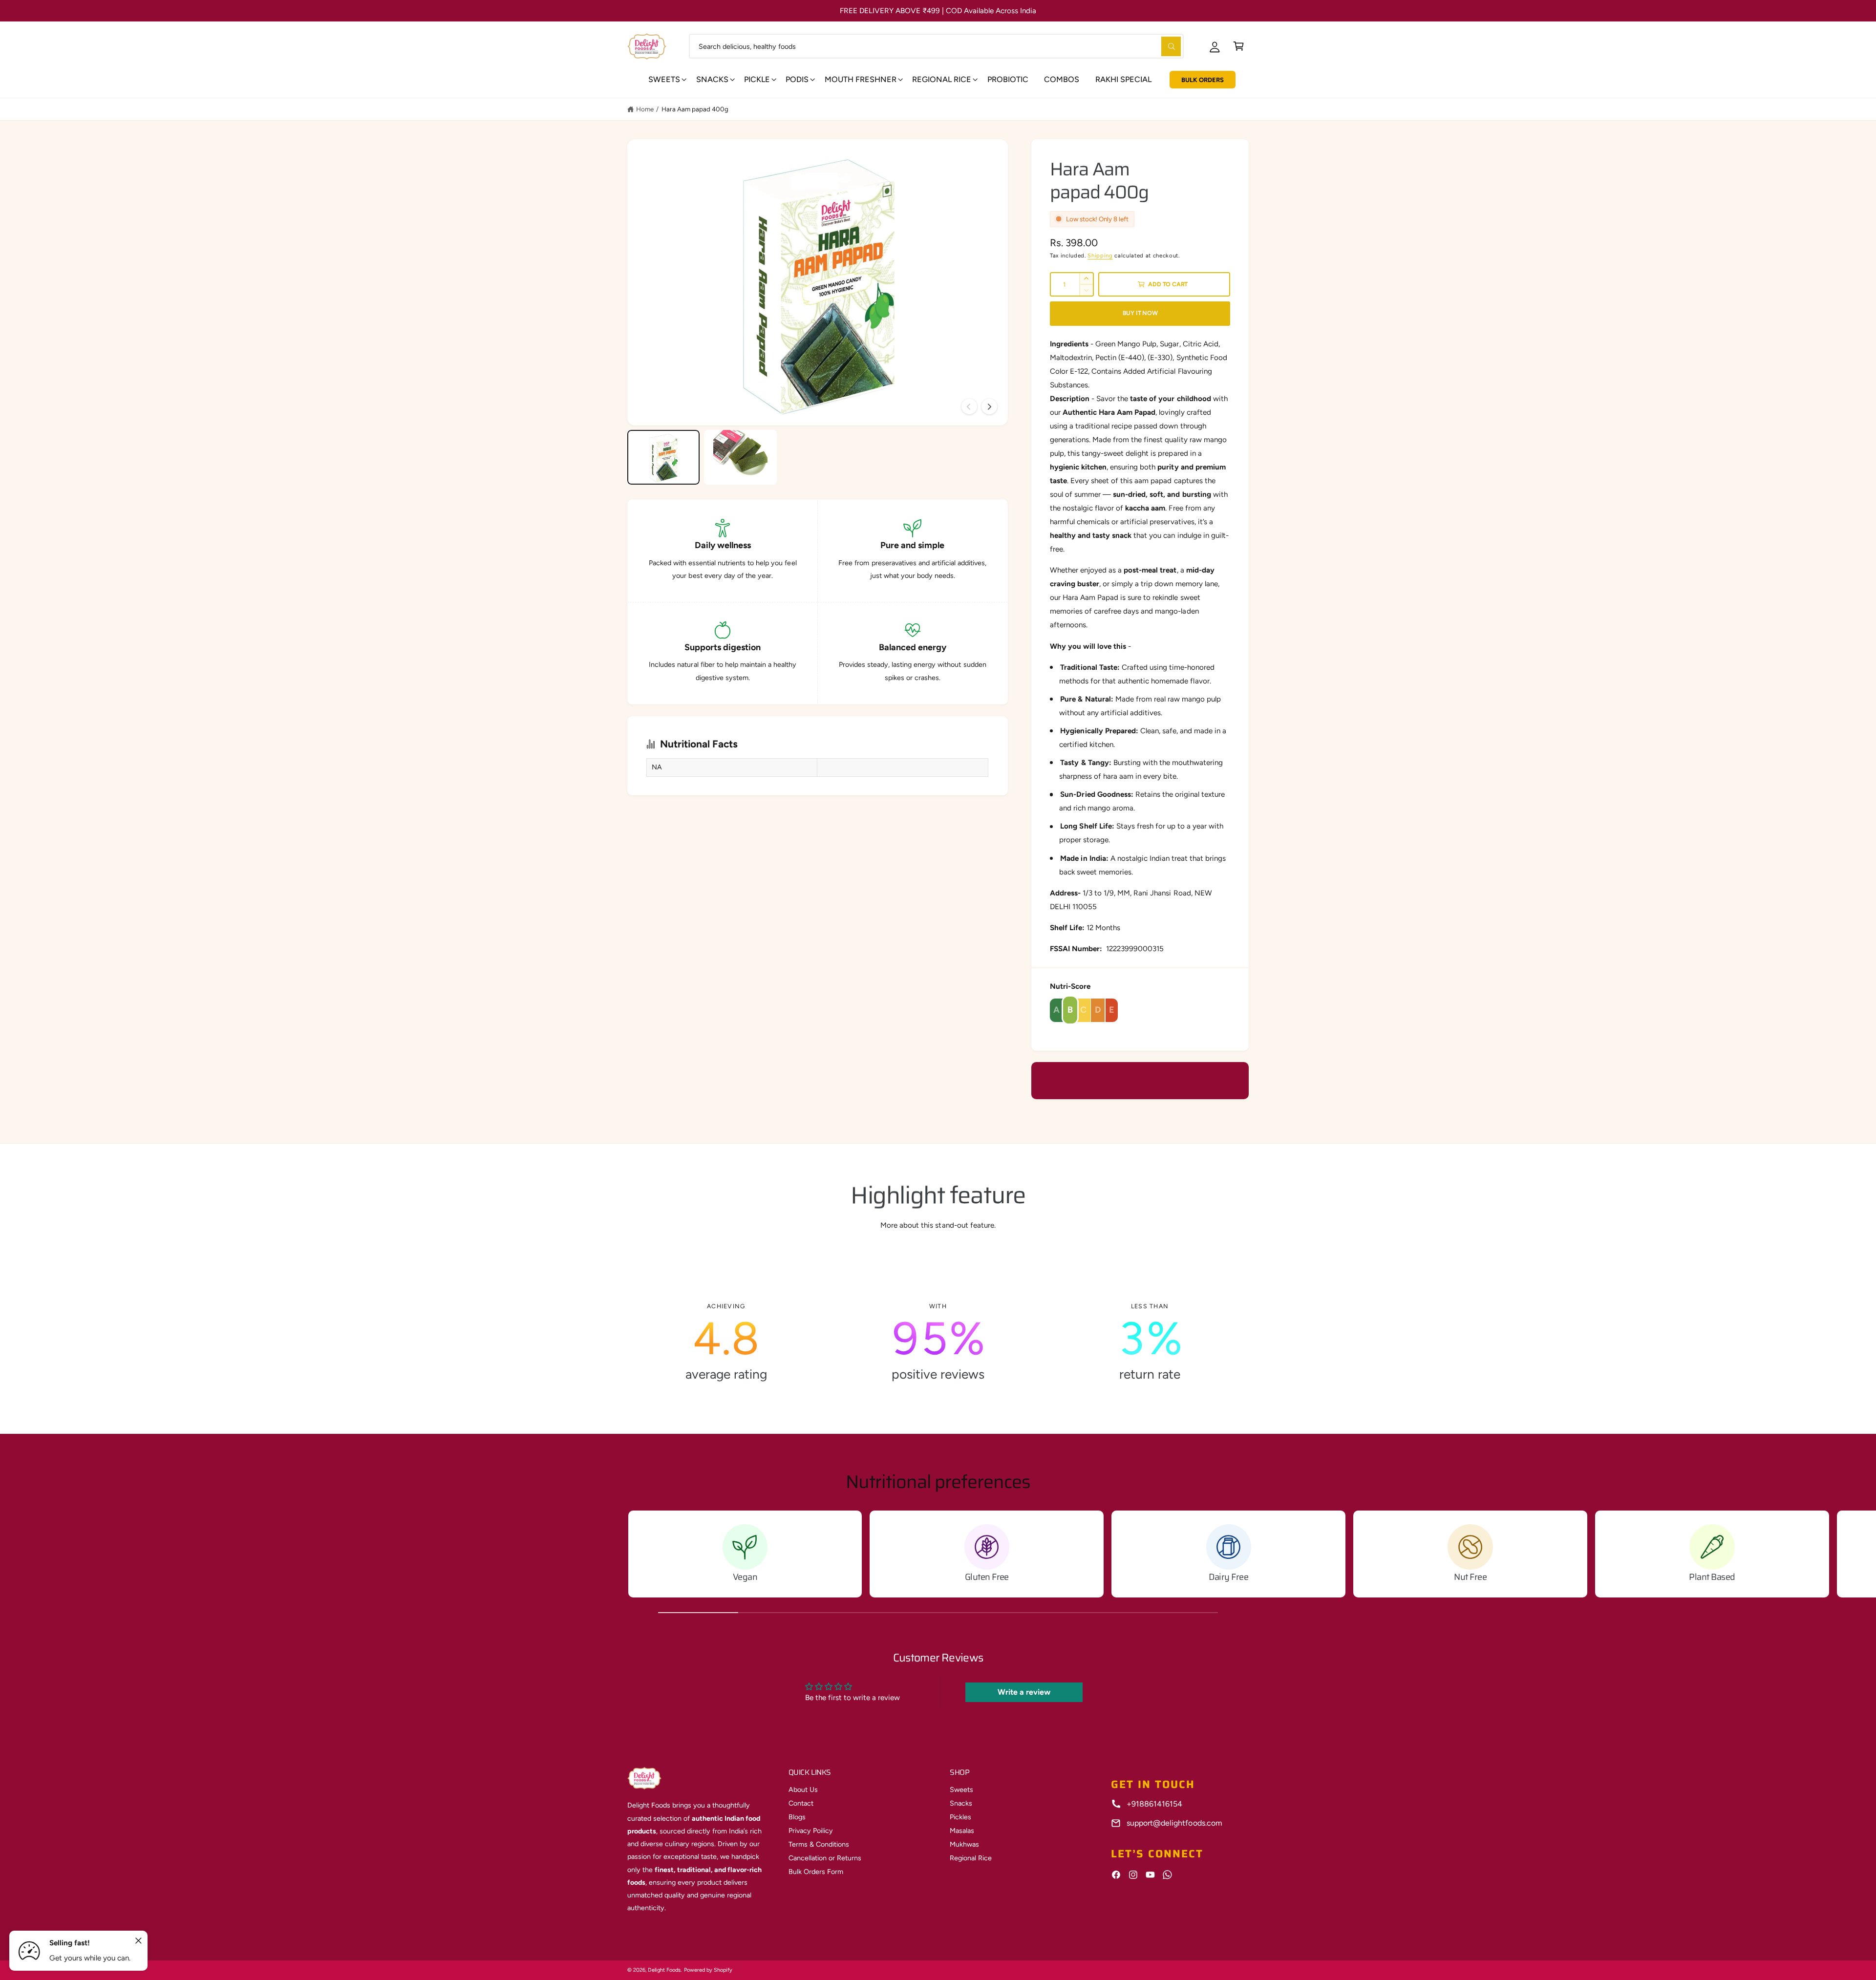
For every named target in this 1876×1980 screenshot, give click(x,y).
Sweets (664, 79)
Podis (797, 79)
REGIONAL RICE (942, 79)
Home (645, 109)
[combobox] (936, 46)
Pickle (757, 79)
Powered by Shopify (708, 1970)
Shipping (1100, 255)
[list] (938, 1342)
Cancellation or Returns (825, 1858)
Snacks (712, 79)
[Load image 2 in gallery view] (740, 457)
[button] (1239, 46)
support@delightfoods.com (1174, 1823)
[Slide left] (969, 406)
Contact (801, 1803)
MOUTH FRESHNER (861, 79)
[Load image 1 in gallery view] (663, 457)
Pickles (960, 1817)
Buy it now (1140, 313)
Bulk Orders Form (816, 1872)
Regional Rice (971, 1858)
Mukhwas (964, 1844)
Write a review (1024, 1692)
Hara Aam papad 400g (695, 109)
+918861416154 (1154, 1804)
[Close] (139, 1941)
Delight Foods (664, 1970)
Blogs (797, 1817)
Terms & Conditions (819, 1844)
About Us (803, 1789)
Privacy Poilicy (811, 1831)
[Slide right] (989, 406)
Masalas (962, 1831)
